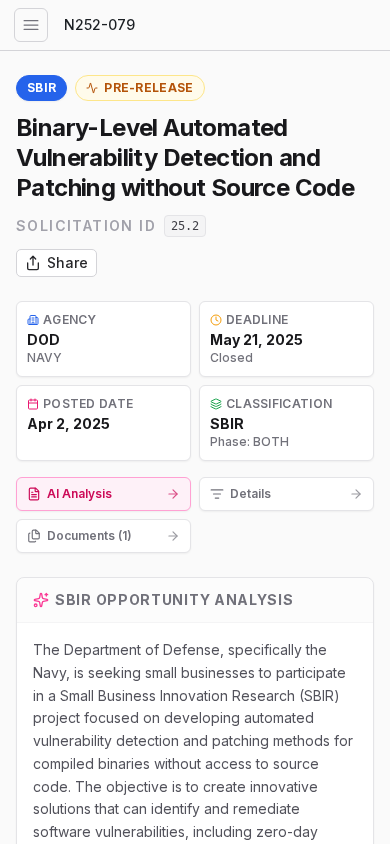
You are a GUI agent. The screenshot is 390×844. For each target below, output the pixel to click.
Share (67, 262)
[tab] (103, 494)
